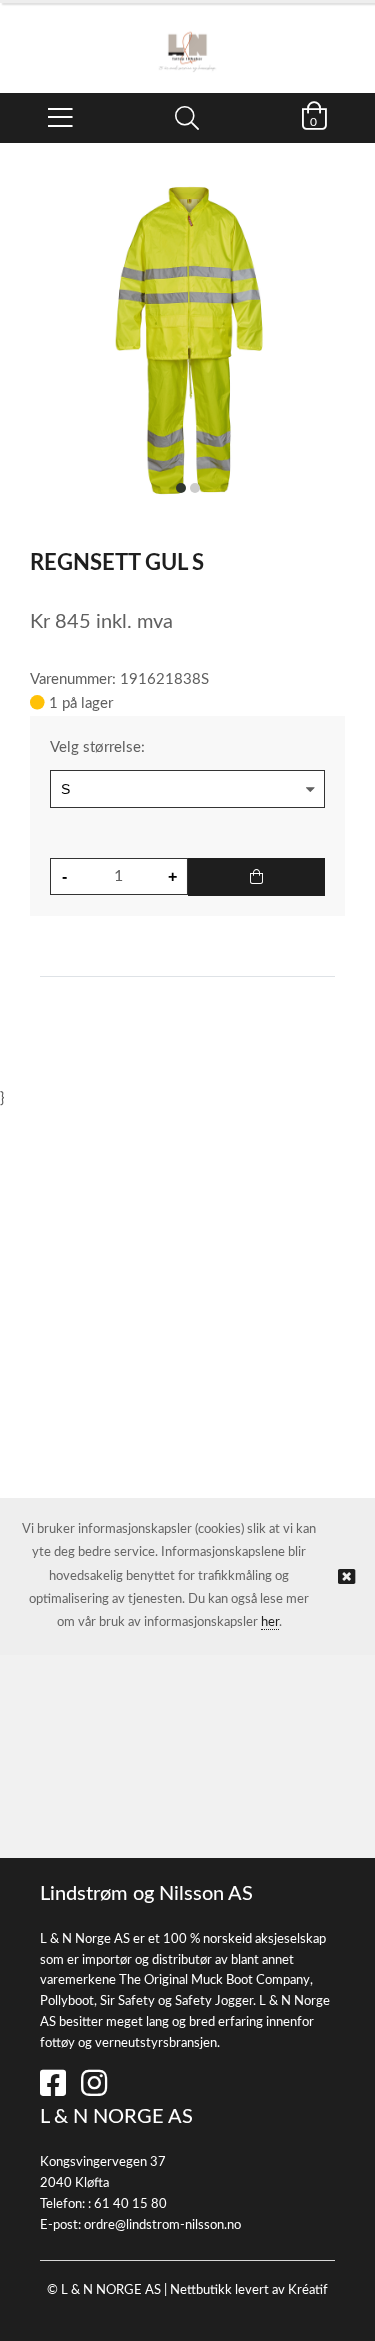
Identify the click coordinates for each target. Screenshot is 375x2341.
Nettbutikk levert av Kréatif (249, 2290)
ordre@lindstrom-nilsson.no (162, 2225)
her (270, 1622)
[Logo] (187, 38)
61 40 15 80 (130, 2204)
